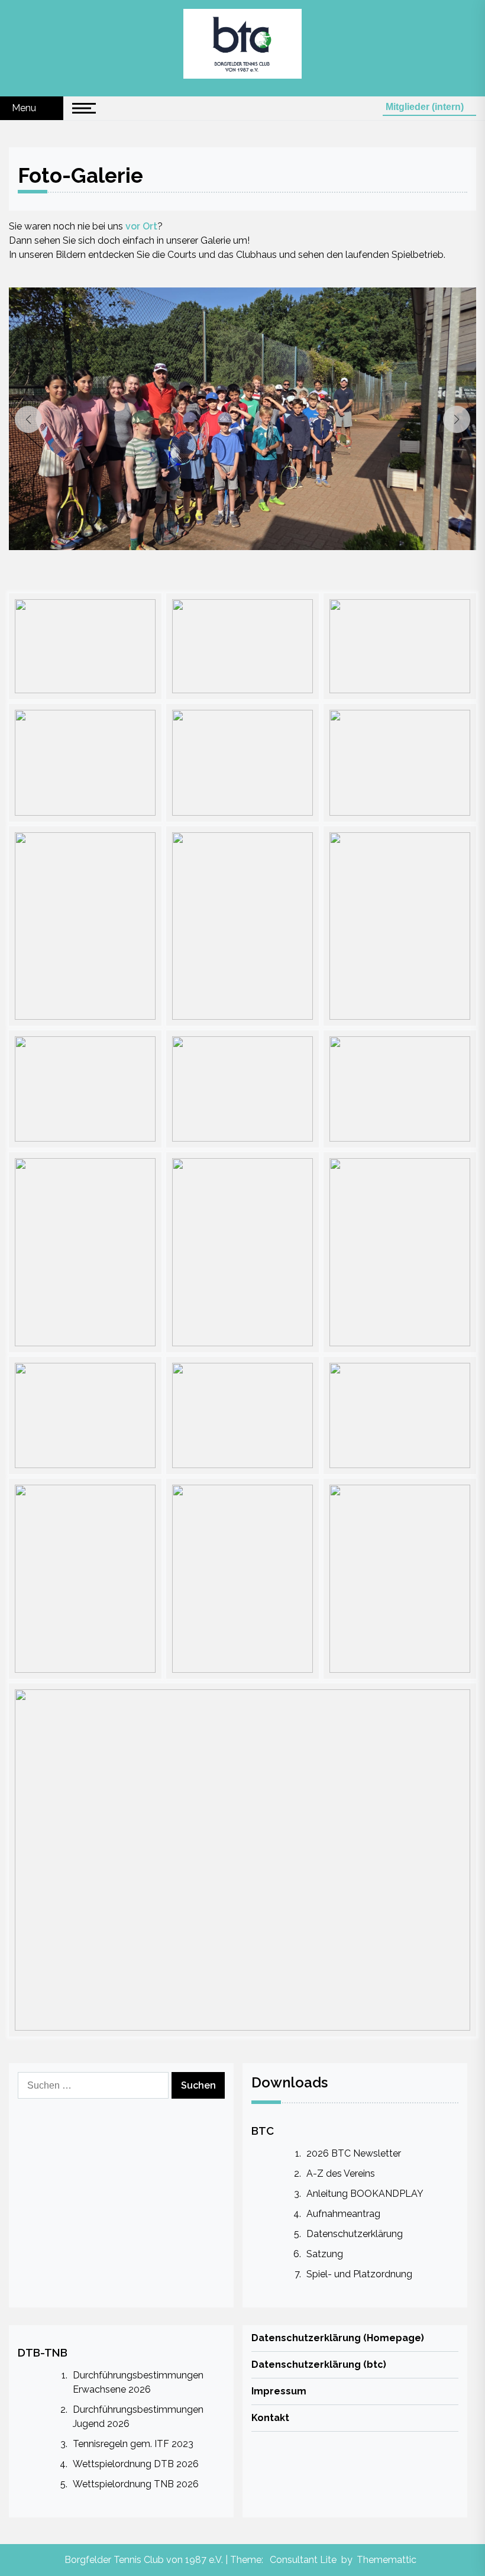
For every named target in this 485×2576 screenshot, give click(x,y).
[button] (28, 419)
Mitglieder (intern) (426, 107)
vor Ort (141, 226)
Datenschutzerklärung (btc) (319, 2365)
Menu (25, 108)
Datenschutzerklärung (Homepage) (338, 2338)
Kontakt (270, 2418)
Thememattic (387, 2560)
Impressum (279, 2391)
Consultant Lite (303, 2560)
